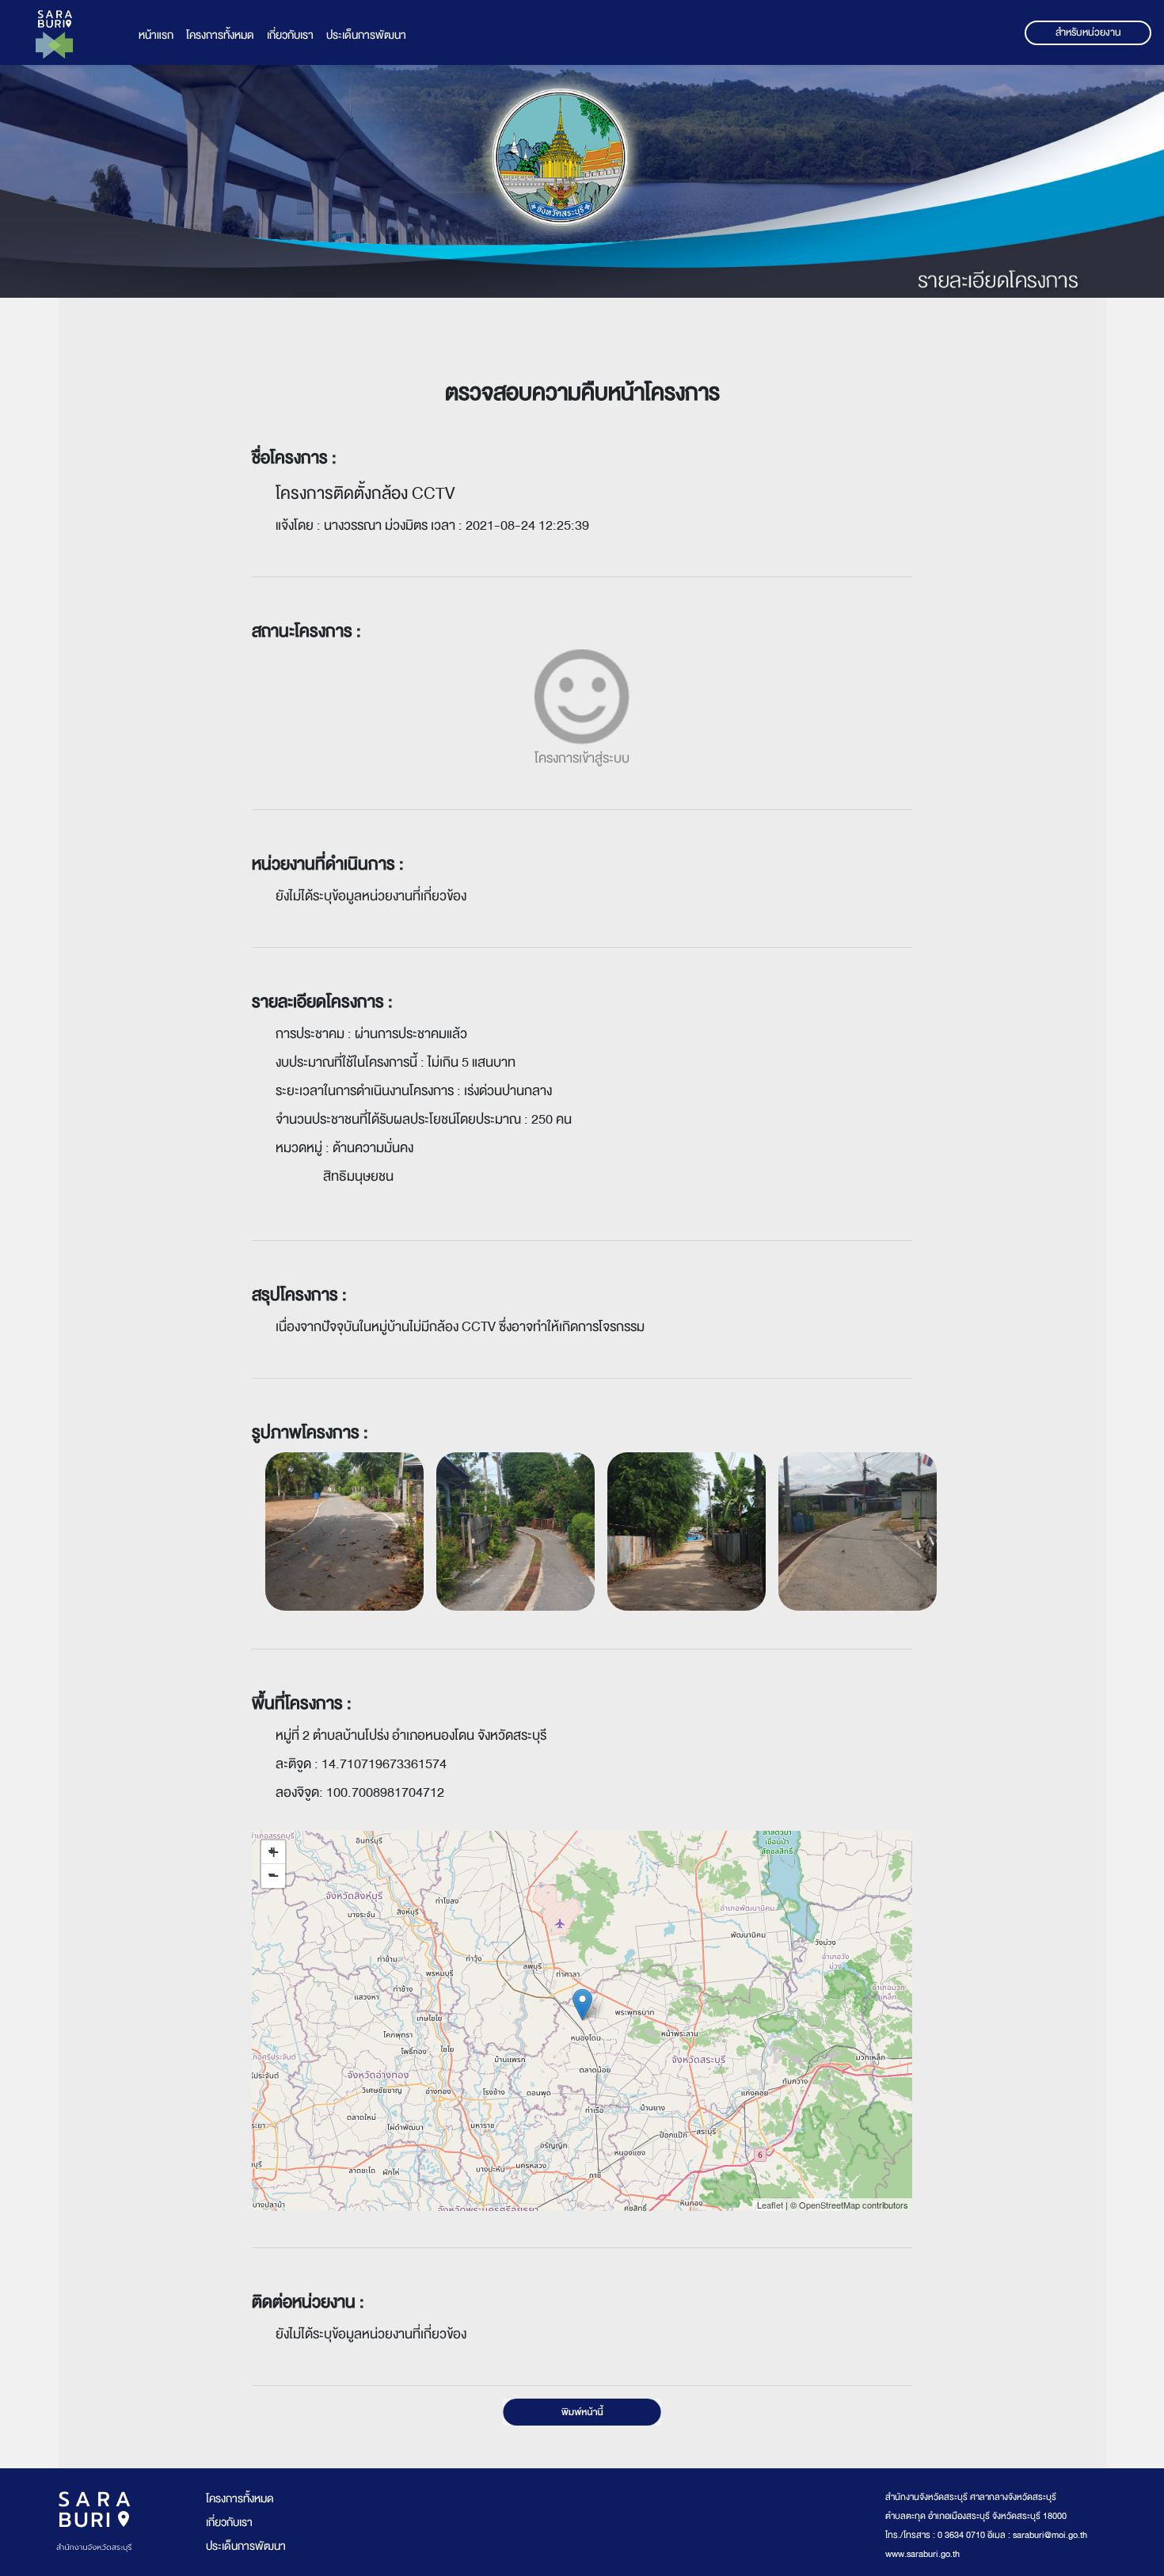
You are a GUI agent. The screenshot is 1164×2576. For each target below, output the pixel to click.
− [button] (274, 1876)
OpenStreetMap (829, 2205)
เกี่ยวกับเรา (290, 35)
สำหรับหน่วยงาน (1088, 32)
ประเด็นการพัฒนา (366, 35)
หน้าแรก (156, 35)
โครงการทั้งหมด (220, 35)
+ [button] (274, 1852)
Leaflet (770, 2205)
